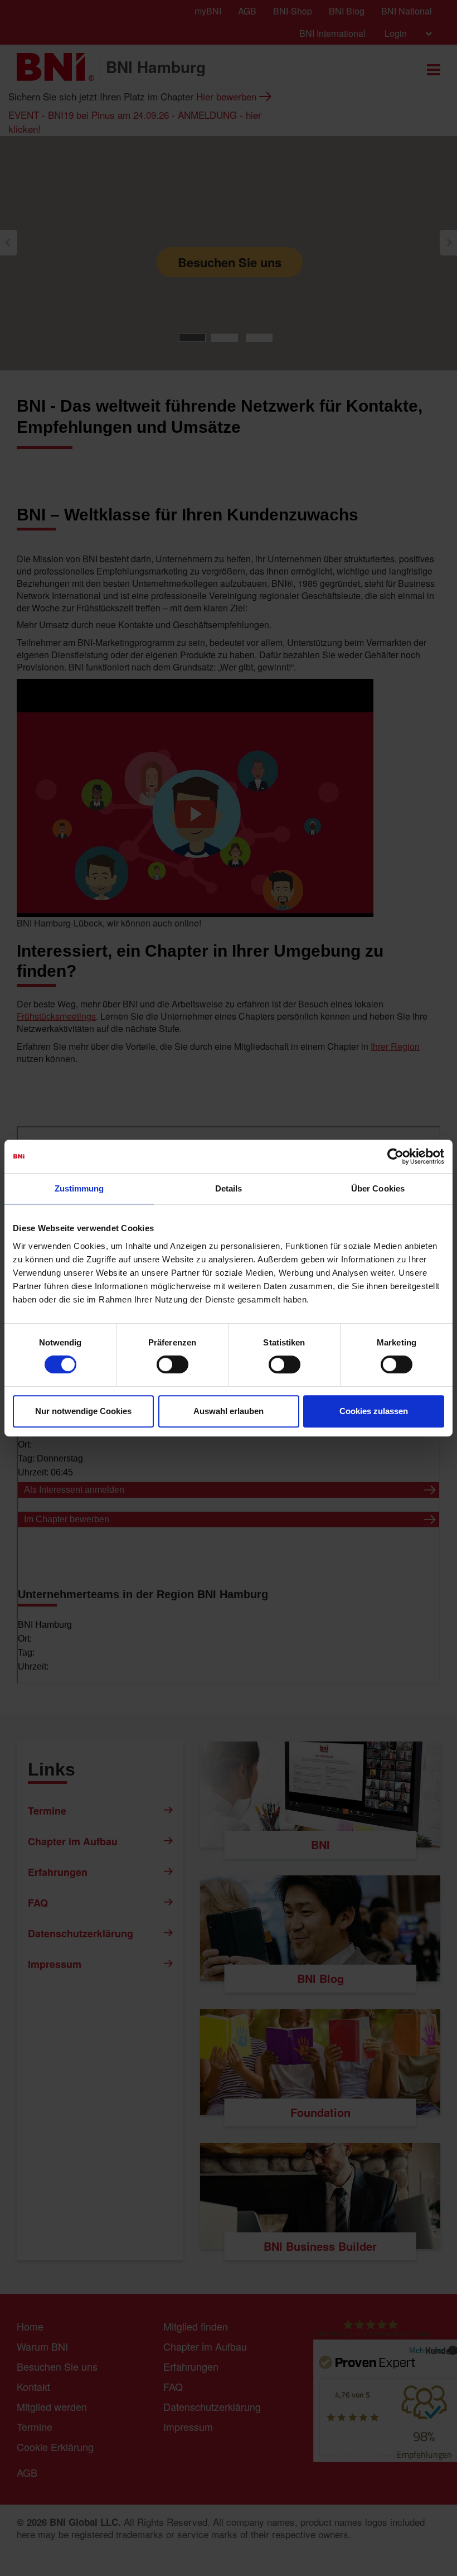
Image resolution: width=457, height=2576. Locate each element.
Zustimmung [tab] (79, 1188)
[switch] (172, 1364)
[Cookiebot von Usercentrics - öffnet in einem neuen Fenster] (395, 1156)
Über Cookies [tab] (378, 1188)
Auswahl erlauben (229, 1411)
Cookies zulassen (374, 1411)
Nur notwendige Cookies (83, 1411)
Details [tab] (229, 1188)
